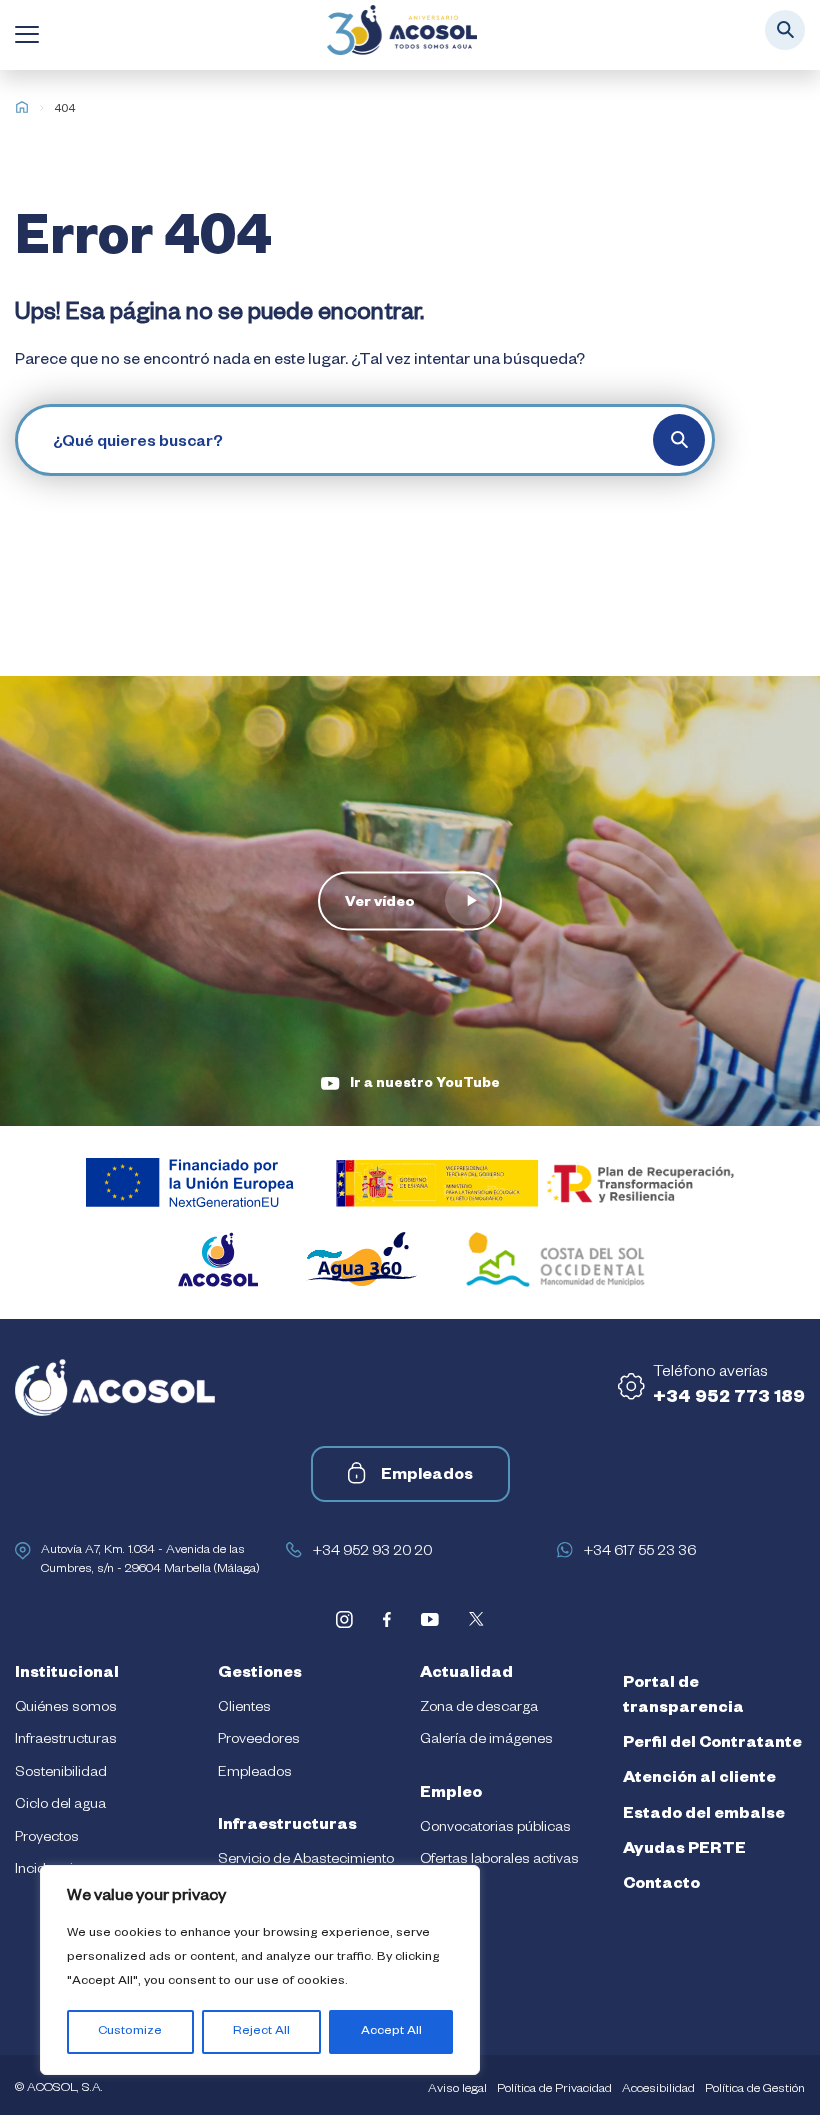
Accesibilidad (658, 2090)
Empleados (427, 1477)
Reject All (261, 2032)
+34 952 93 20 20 (372, 1553)
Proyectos (47, 1839)
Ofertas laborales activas (499, 1861)
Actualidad (466, 1675)
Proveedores (259, 1741)
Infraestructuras (66, 1741)
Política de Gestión (755, 2090)
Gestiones (260, 1675)
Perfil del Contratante (712, 1745)
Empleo (451, 1795)
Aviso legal (457, 2090)
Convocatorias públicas (495, 1829)
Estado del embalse (704, 1816)
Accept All (391, 2032)
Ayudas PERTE (684, 1851)
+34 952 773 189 (729, 1399)
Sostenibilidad (61, 1774)
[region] (260, 1970)
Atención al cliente (699, 1780)
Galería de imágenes (486, 1741)
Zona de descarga (479, 1709)
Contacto (661, 1886)
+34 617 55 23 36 (639, 1553)
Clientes (244, 1709)
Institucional (67, 1675)
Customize (130, 2032)
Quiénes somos (66, 1709)
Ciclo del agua (60, 1806)
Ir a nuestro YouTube (425, 1085)
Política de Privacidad (554, 2090)
